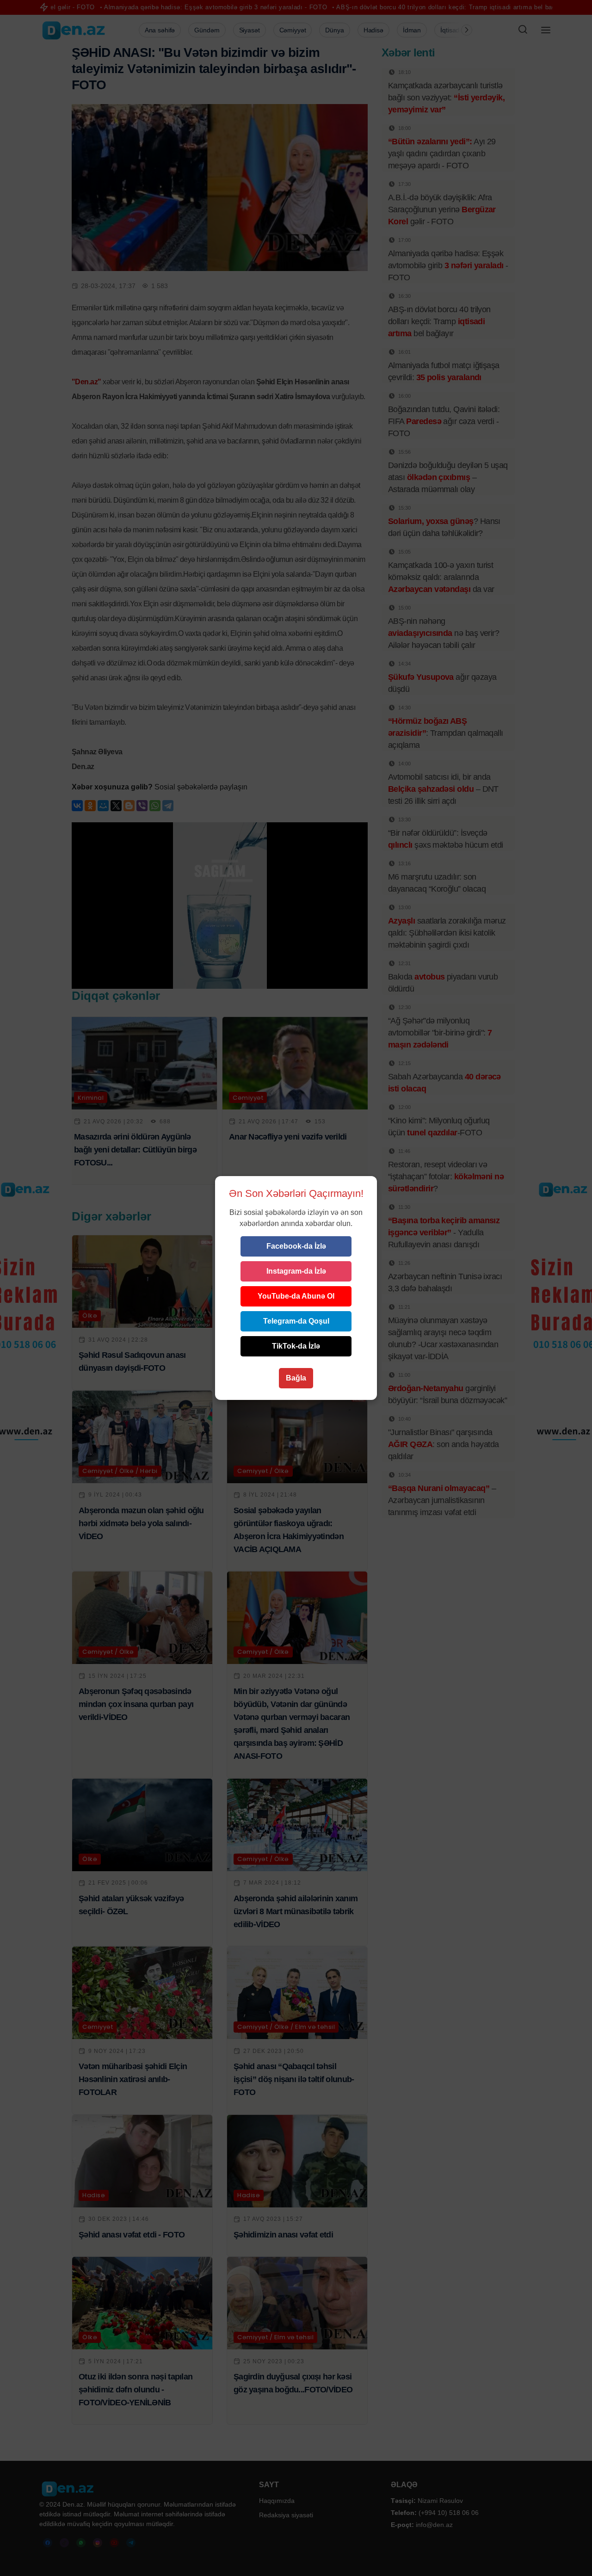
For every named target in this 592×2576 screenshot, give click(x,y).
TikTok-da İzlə (296, 1346)
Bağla (296, 1378)
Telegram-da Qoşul (296, 1321)
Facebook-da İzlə (296, 1246)
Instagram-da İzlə (296, 1271)
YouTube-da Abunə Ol (296, 1296)
